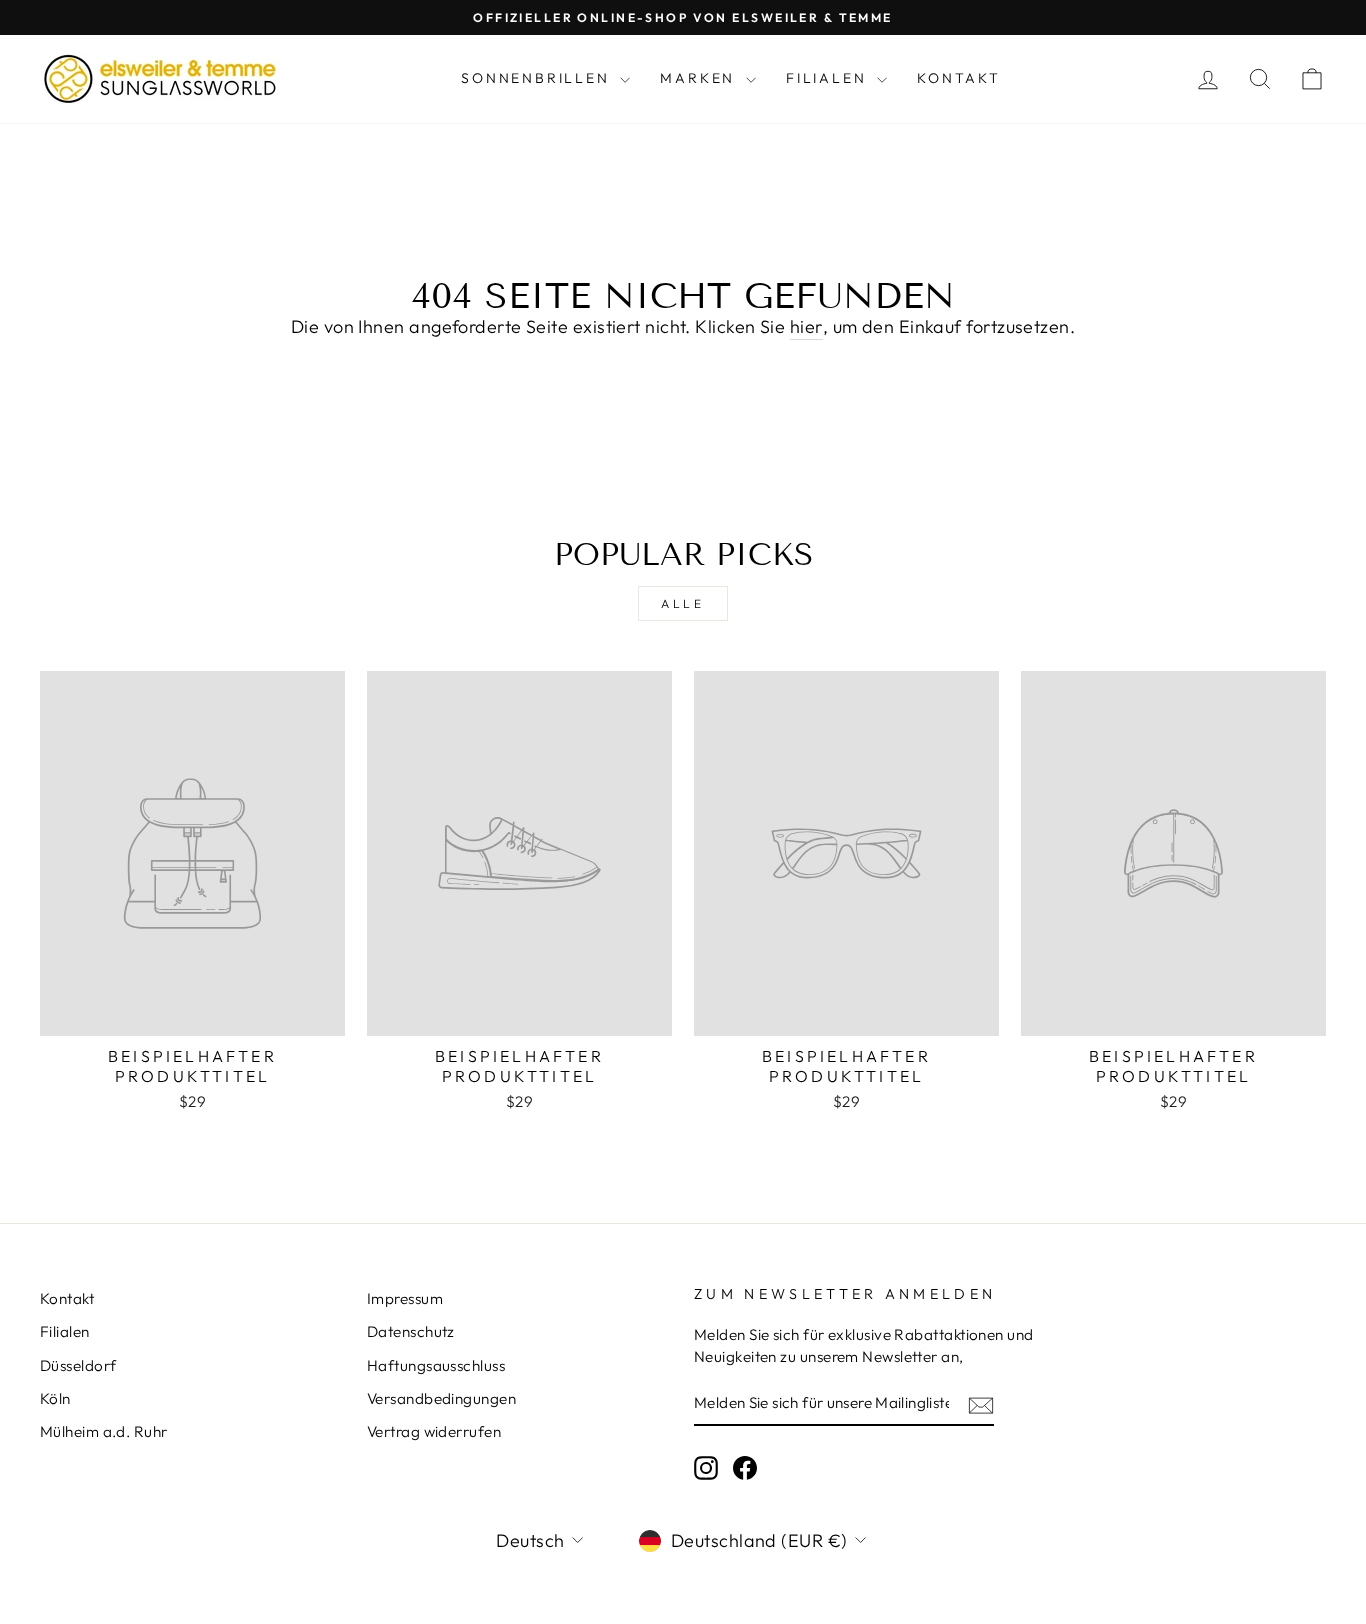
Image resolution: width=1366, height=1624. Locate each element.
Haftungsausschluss (436, 1365)
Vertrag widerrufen (434, 1431)
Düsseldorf (78, 1365)
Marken (700, 78)
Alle (682, 603)
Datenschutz (411, 1331)
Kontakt (959, 78)
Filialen (829, 78)
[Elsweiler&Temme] (160, 79)
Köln (55, 1398)
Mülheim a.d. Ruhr (104, 1431)
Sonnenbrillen (538, 78)
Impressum (405, 1298)
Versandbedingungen (441, 1398)
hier (806, 326)
